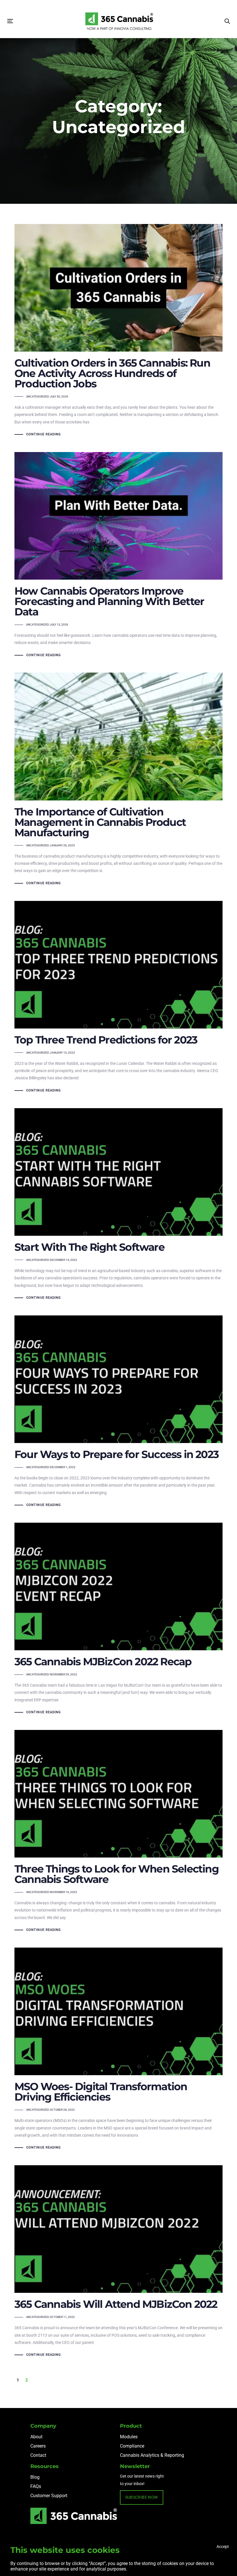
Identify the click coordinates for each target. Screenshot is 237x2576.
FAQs (36, 2486)
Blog (35, 2477)
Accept (223, 2547)
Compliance (132, 2446)
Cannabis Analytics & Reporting (152, 2455)
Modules (129, 2437)
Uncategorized (38, 396)
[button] (227, 21)
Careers (38, 2446)
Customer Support (49, 2496)
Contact (38, 2455)
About (36, 2437)
